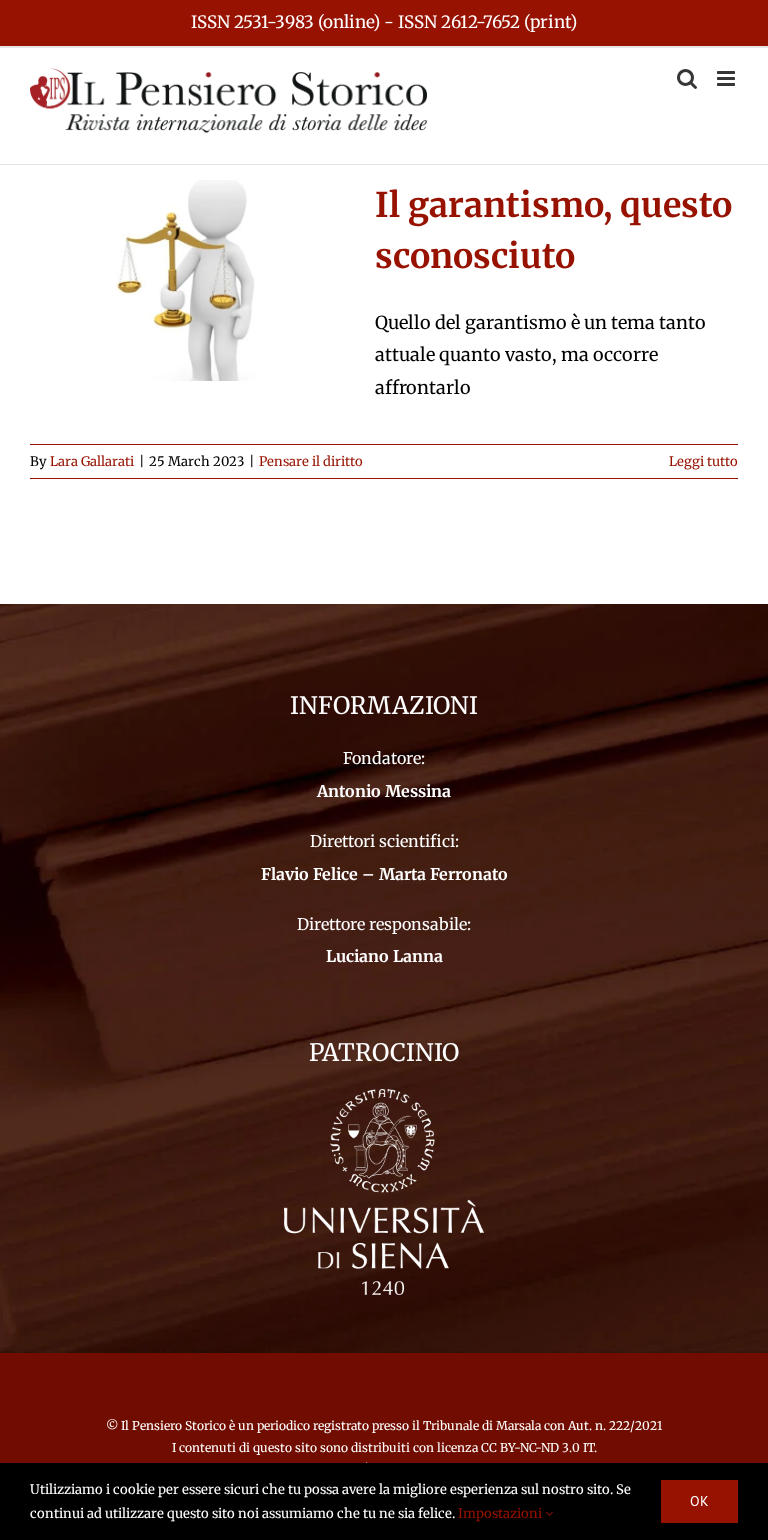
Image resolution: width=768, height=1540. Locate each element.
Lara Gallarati (92, 461)
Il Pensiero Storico (175, 1425)
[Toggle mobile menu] (727, 78)
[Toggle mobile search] (687, 78)
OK (699, 1501)
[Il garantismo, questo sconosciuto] (190, 281)
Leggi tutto (703, 461)
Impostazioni (501, 1513)
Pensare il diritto (311, 461)
